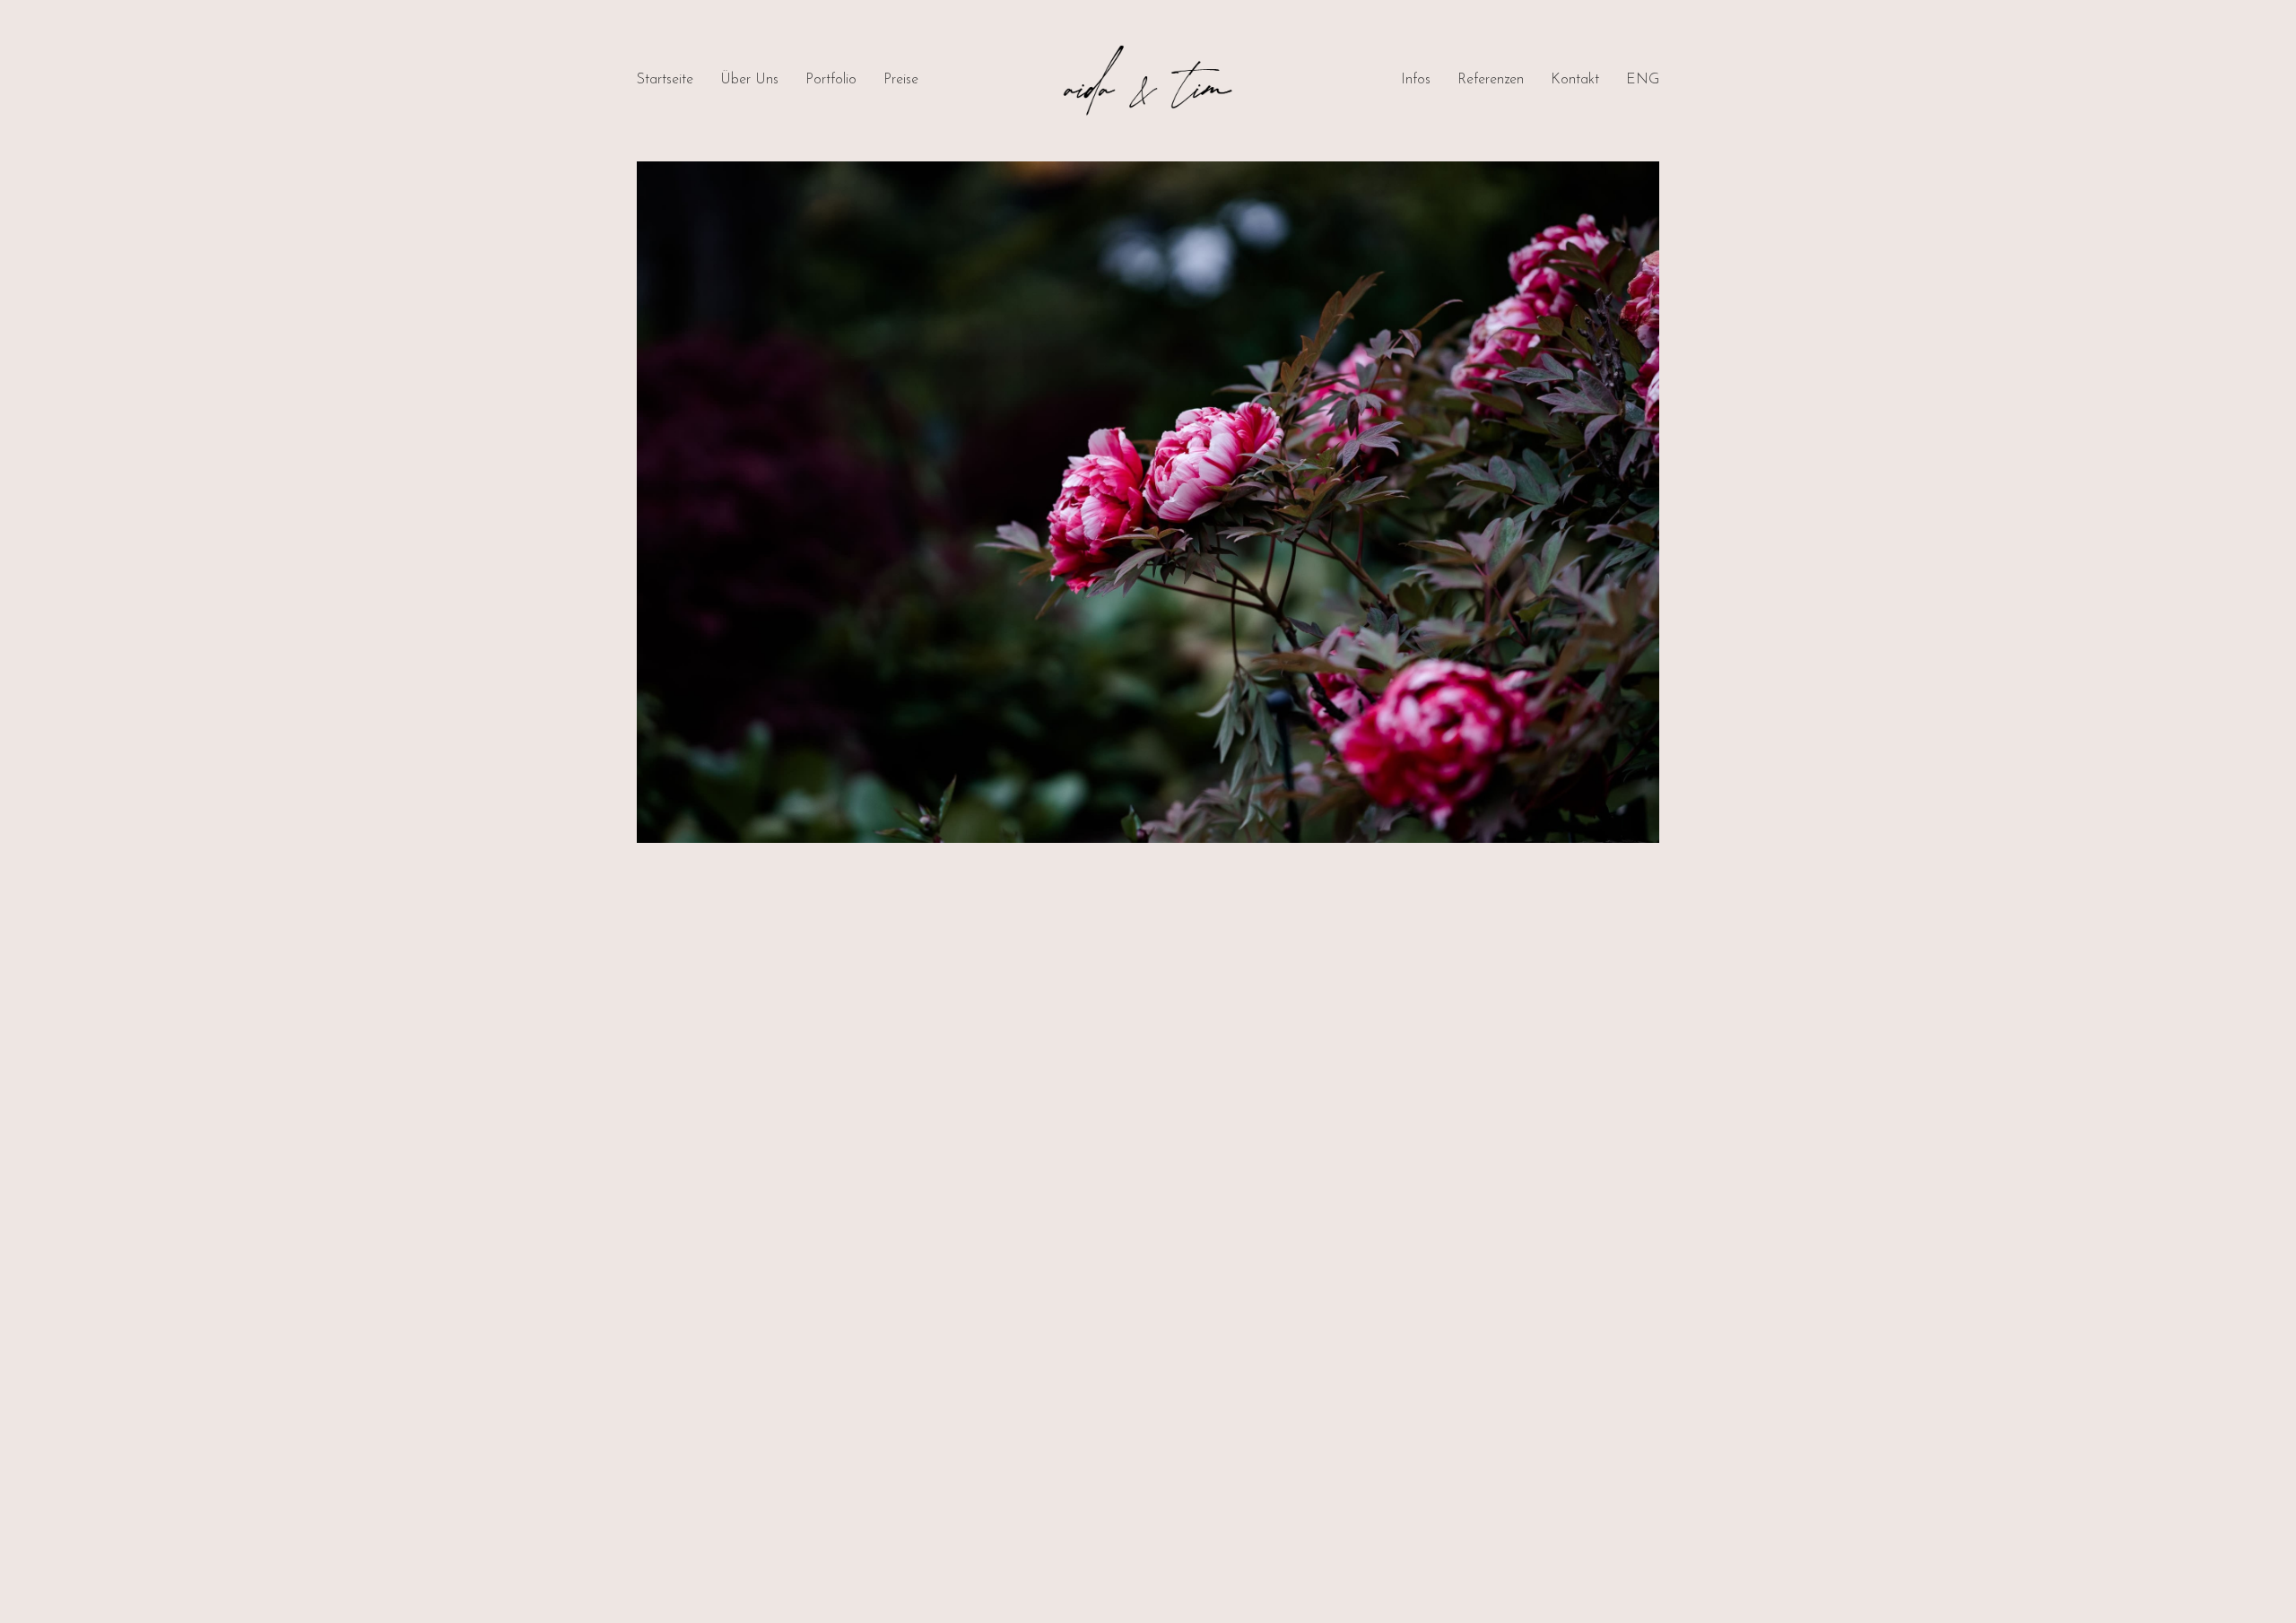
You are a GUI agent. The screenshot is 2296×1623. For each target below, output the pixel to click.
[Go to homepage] (1148, 81)
